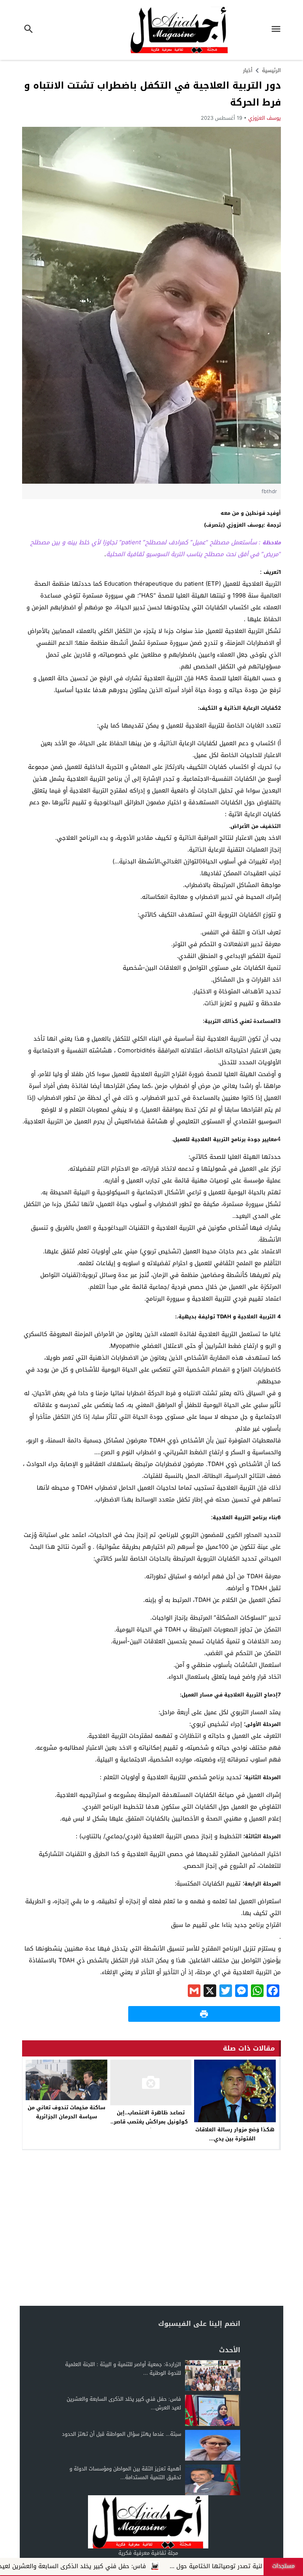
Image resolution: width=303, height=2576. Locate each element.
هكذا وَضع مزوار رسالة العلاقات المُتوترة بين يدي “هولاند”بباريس (235, 2139)
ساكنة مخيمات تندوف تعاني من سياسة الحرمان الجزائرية (66, 2112)
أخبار (248, 70)
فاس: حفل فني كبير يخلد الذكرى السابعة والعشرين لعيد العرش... (124, 2403)
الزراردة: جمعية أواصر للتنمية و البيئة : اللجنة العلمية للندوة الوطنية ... (123, 2369)
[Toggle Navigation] (278, 30)
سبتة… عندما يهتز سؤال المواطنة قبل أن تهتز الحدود (122, 2434)
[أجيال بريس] (148, 2522)
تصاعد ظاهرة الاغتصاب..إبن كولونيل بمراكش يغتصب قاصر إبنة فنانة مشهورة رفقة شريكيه (151, 2126)
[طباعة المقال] (204, 2014)
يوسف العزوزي (265, 118)
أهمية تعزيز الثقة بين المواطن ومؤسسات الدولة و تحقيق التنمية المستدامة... (125, 2473)
